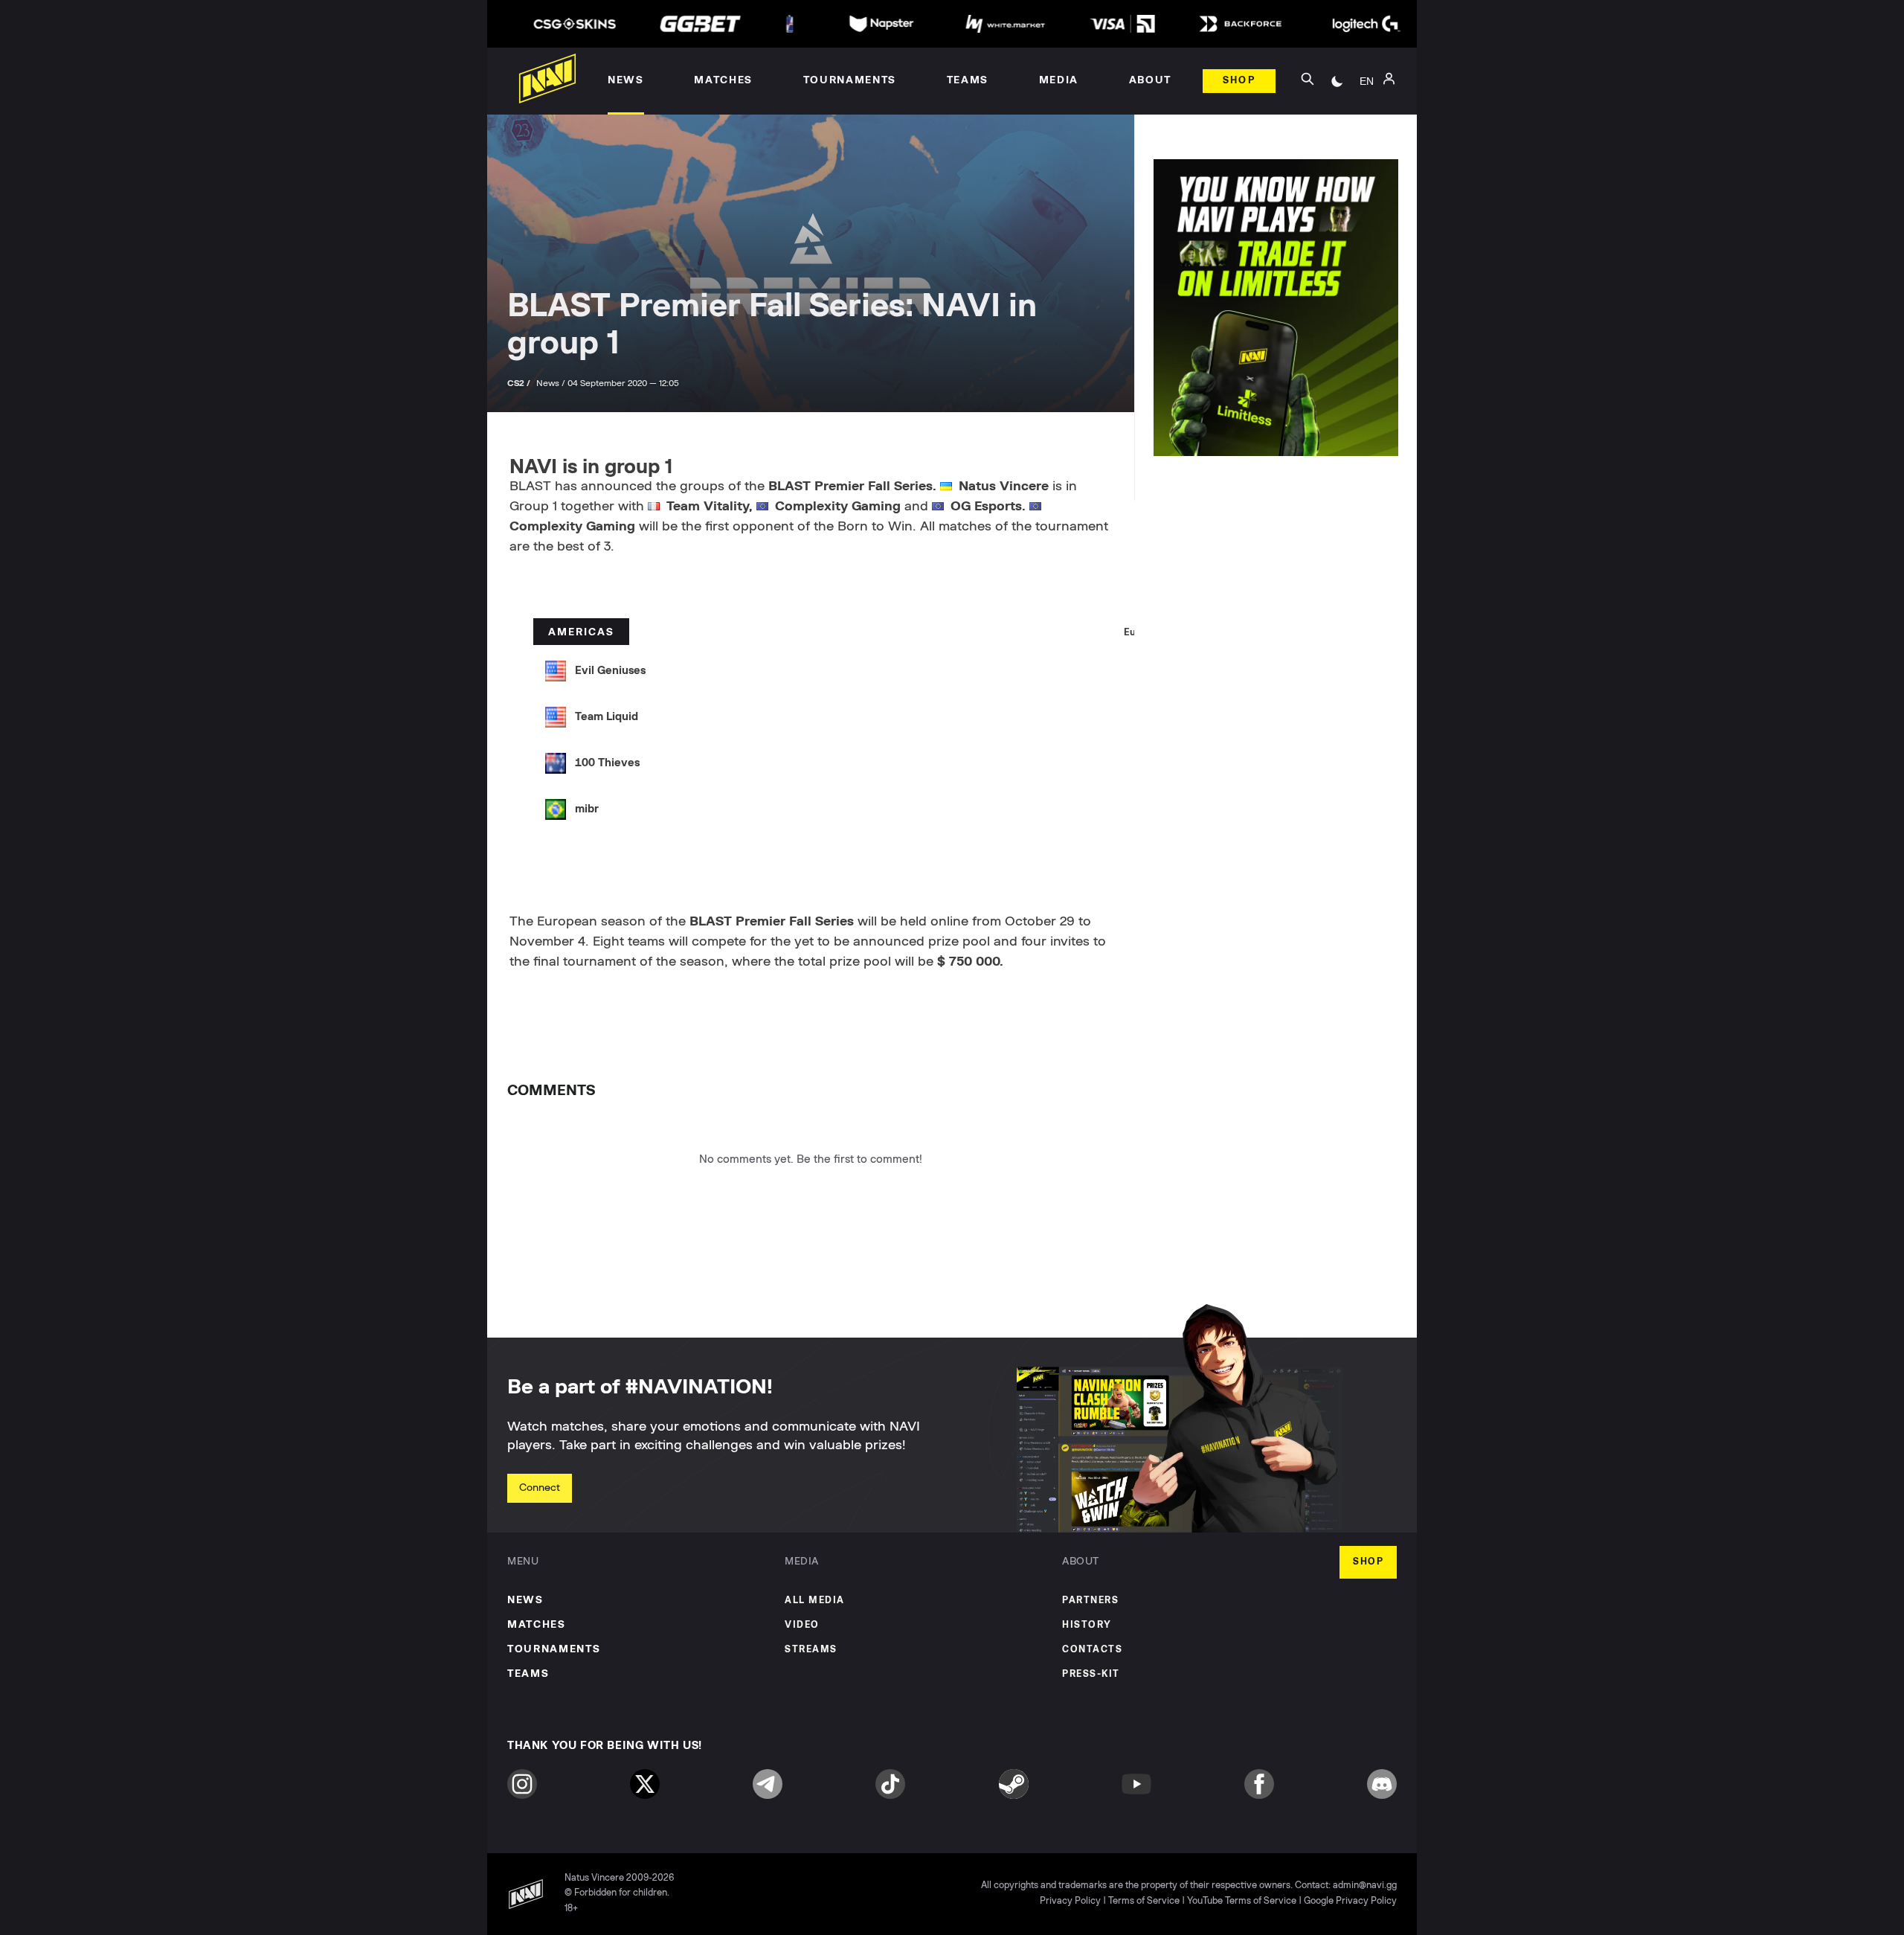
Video (802, 1625)
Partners (1090, 1601)
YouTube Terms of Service (1242, 1901)
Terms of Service (1144, 1901)
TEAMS (528, 1674)
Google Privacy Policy (1350, 1901)
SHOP (1368, 1562)
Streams (811, 1650)
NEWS (525, 1600)
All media (815, 1601)
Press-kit (1091, 1674)
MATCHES (537, 1625)
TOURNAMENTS (554, 1649)
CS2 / (520, 383)
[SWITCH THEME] (1337, 81)
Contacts (1092, 1650)
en (1367, 81)
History (1087, 1625)
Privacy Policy (1070, 1901)
